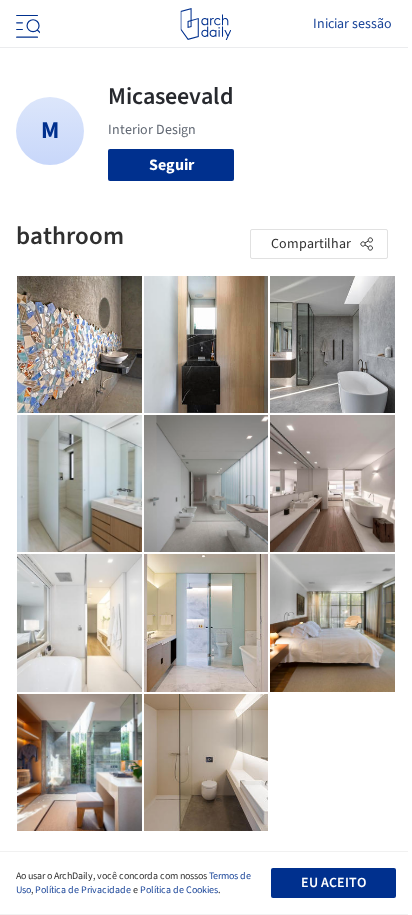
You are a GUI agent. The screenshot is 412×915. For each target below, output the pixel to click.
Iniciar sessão (352, 24)
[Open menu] (26, 24)
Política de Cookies (179, 890)
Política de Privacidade (83, 890)
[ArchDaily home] (205, 24)
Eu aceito (333, 883)
